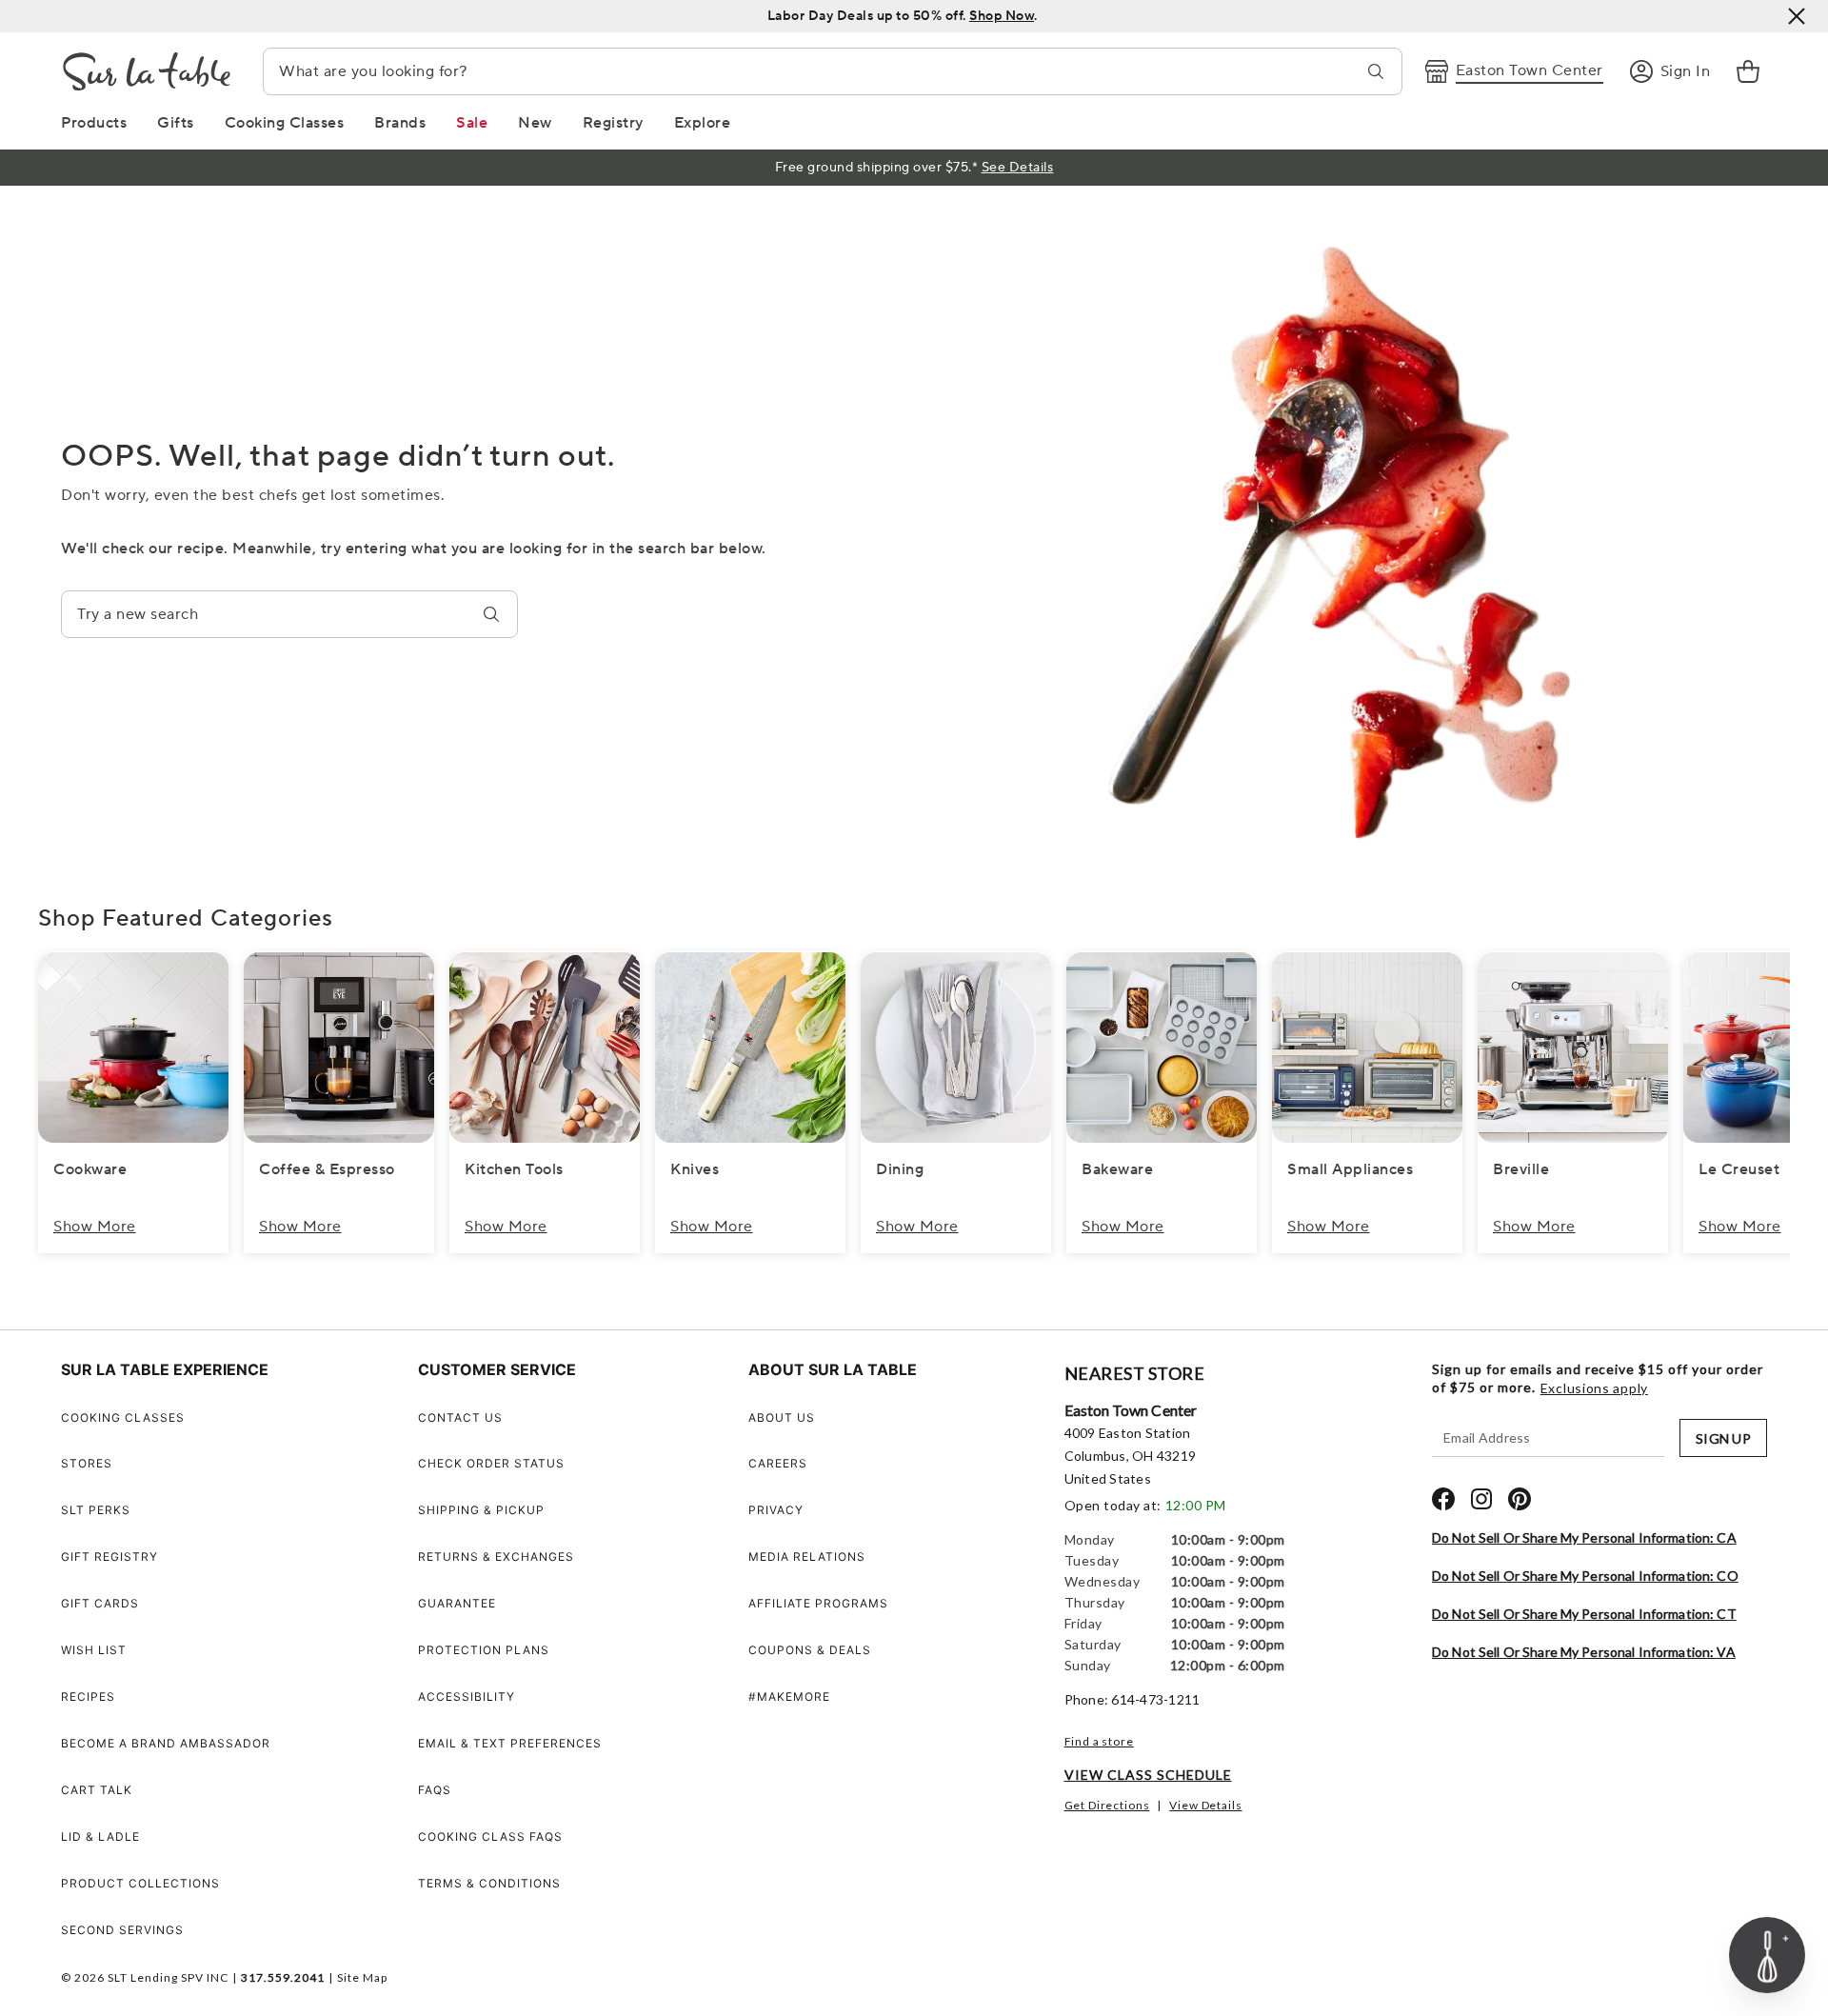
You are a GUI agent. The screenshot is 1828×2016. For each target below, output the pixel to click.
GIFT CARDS (100, 1603)
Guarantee (457, 1603)
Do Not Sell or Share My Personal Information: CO (1585, 1576)
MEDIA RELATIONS (807, 1557)
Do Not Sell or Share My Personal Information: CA (1584, 1537)
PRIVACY (776, 1510)
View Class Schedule (1148, 1775)
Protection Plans (484, 1650)
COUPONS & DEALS (810, 1650)
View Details (1205, 1805)
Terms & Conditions (489, 1883)
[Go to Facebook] (1443, 1499)
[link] (1748, 71)
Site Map (362, 1977)
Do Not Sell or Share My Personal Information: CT (1584, 1614)
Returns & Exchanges (496, 1557)
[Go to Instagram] (1481, 1499)
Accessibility (467, 1697)
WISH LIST (94, 1650)
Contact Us (460, 1417)
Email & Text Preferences (510, 1743)
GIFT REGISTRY (109, 1557)
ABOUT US (782, 1417)
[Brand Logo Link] (147, 71)
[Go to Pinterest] (1520, 1499)
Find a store (1099, 1741)
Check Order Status (491, 1463)
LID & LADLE (100, 1836)
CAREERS (778, 1463)
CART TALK (97, 1790)
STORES (87, 1463)
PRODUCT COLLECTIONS (140, 1883)
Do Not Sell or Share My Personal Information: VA (1584, 1652)
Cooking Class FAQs (490, 1836)
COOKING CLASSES (123, 1417)
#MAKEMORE (789, 1697)
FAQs (435, 1790)
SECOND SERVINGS (122, 1930)
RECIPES (88, 1697)
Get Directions (1107, 1805)
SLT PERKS (96, 1510)
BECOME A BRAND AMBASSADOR (166, 1743)
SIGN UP (1723, 1438)
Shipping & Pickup (481, 1510)
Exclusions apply (1594, 1388)
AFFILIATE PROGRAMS (818, 1603)
